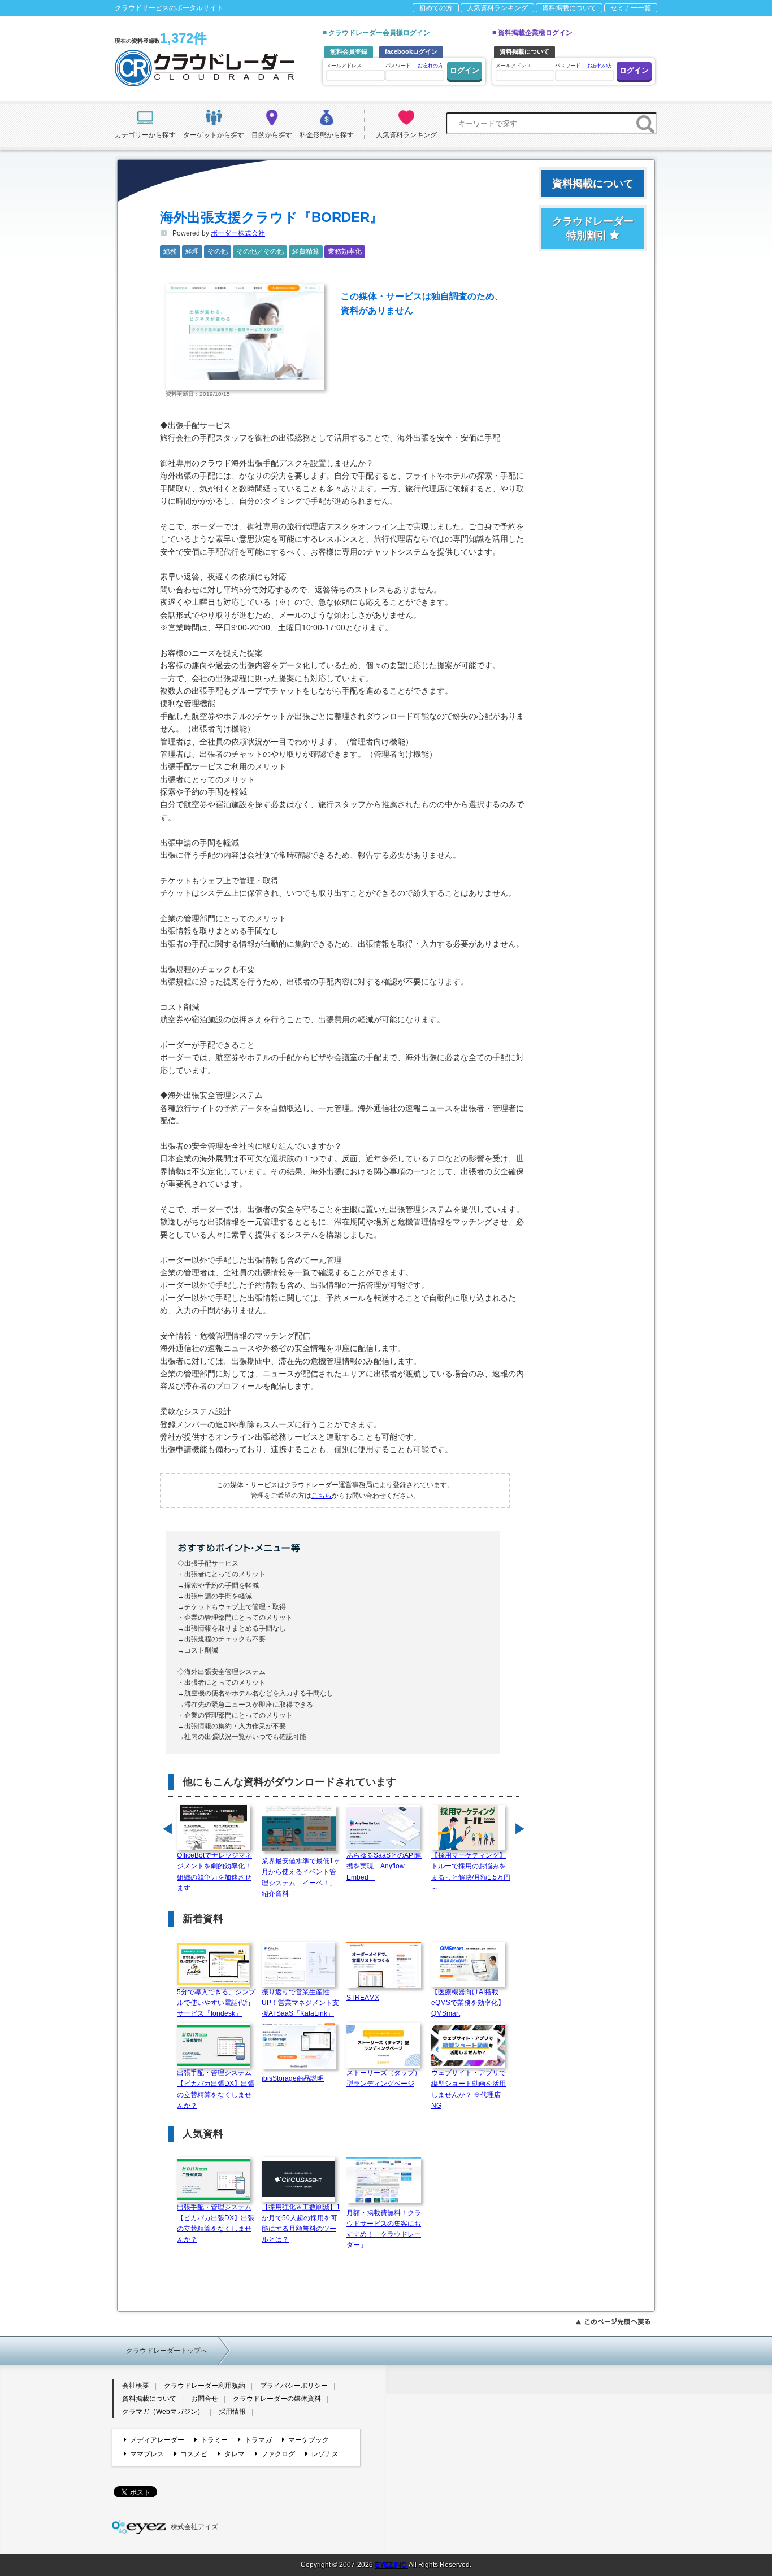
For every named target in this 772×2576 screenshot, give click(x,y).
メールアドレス (344, 66)
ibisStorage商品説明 (293, 2078)
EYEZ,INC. (391, 2565)
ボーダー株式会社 (238, 233)
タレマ (234, 2454)
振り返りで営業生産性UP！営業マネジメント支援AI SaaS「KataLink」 (300, 2003)
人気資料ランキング (497, 8)
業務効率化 (345, 251)
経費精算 (306, 251)
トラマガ (258, 2440)
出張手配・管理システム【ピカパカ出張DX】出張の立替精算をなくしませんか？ (216, 2089)
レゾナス (325, 2454)
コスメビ (194, 2454)
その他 (218, 251)
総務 (170, 251)
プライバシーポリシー (294, 2386)
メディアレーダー (157, 2440)
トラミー (214, 2440)
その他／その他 (260, 251)
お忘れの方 (430, 66)
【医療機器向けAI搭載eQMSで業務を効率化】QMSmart (468, 2003)
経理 (192, 251)
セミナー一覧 (631, 8)
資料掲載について (569, 8)
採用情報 (232, 2412)
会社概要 (136, 2386)
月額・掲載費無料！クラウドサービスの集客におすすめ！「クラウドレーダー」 (384, 2229)
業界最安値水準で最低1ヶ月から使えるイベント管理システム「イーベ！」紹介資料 (301, 1877)
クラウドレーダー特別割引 (593, 228)
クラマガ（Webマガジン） (163, 2412)
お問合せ (205, 2399)
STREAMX (363, 1998)
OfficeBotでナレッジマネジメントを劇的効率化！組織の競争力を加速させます (214, 1872)
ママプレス (147, 2454)
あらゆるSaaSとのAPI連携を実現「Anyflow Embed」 (384, 1866)
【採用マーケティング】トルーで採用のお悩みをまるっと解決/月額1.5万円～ (471, 1872)
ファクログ (278, 2454)
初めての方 (436, 8)
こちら (322, 1496)
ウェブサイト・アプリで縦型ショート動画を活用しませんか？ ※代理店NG (469, 2089)
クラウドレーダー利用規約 (205, 2386)
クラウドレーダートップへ (167, 2351)
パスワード (414, 66)
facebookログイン (411, 51)
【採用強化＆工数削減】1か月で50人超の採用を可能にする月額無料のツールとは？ (301, 2224)
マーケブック (309, 2440)
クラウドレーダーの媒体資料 (277, 2399)
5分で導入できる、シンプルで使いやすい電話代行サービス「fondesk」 (216, 2003)
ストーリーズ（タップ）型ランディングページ (384, 2078)
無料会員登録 (349, 51)
